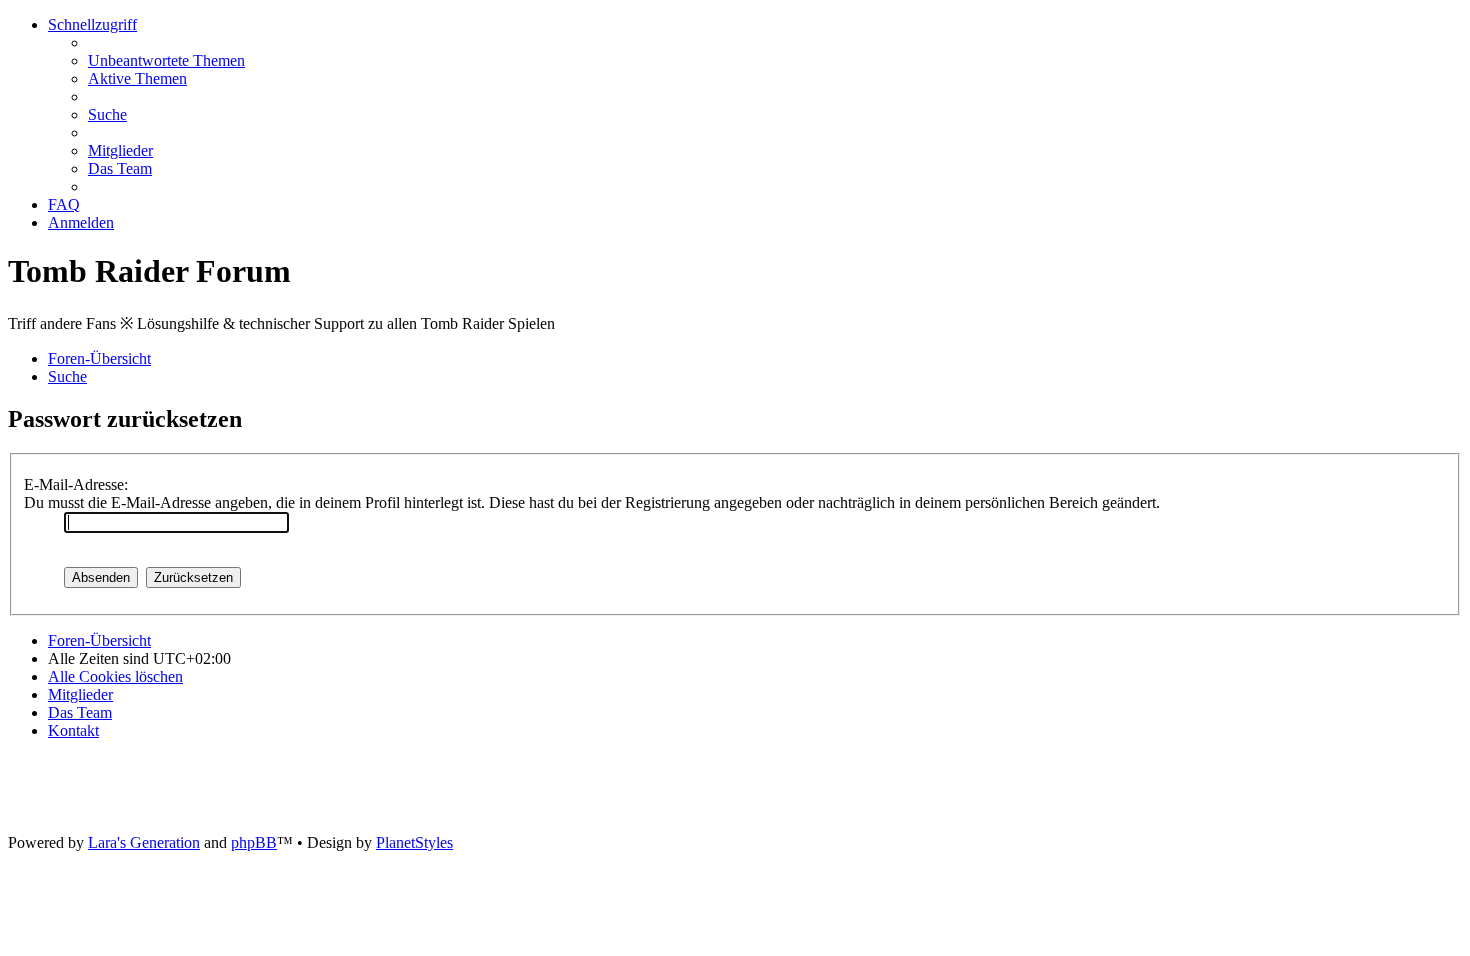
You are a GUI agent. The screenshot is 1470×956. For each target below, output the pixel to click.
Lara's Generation (144, 842)
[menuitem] (166, 60)
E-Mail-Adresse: (76, 484)
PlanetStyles (414, 842)
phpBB (254, 842)
